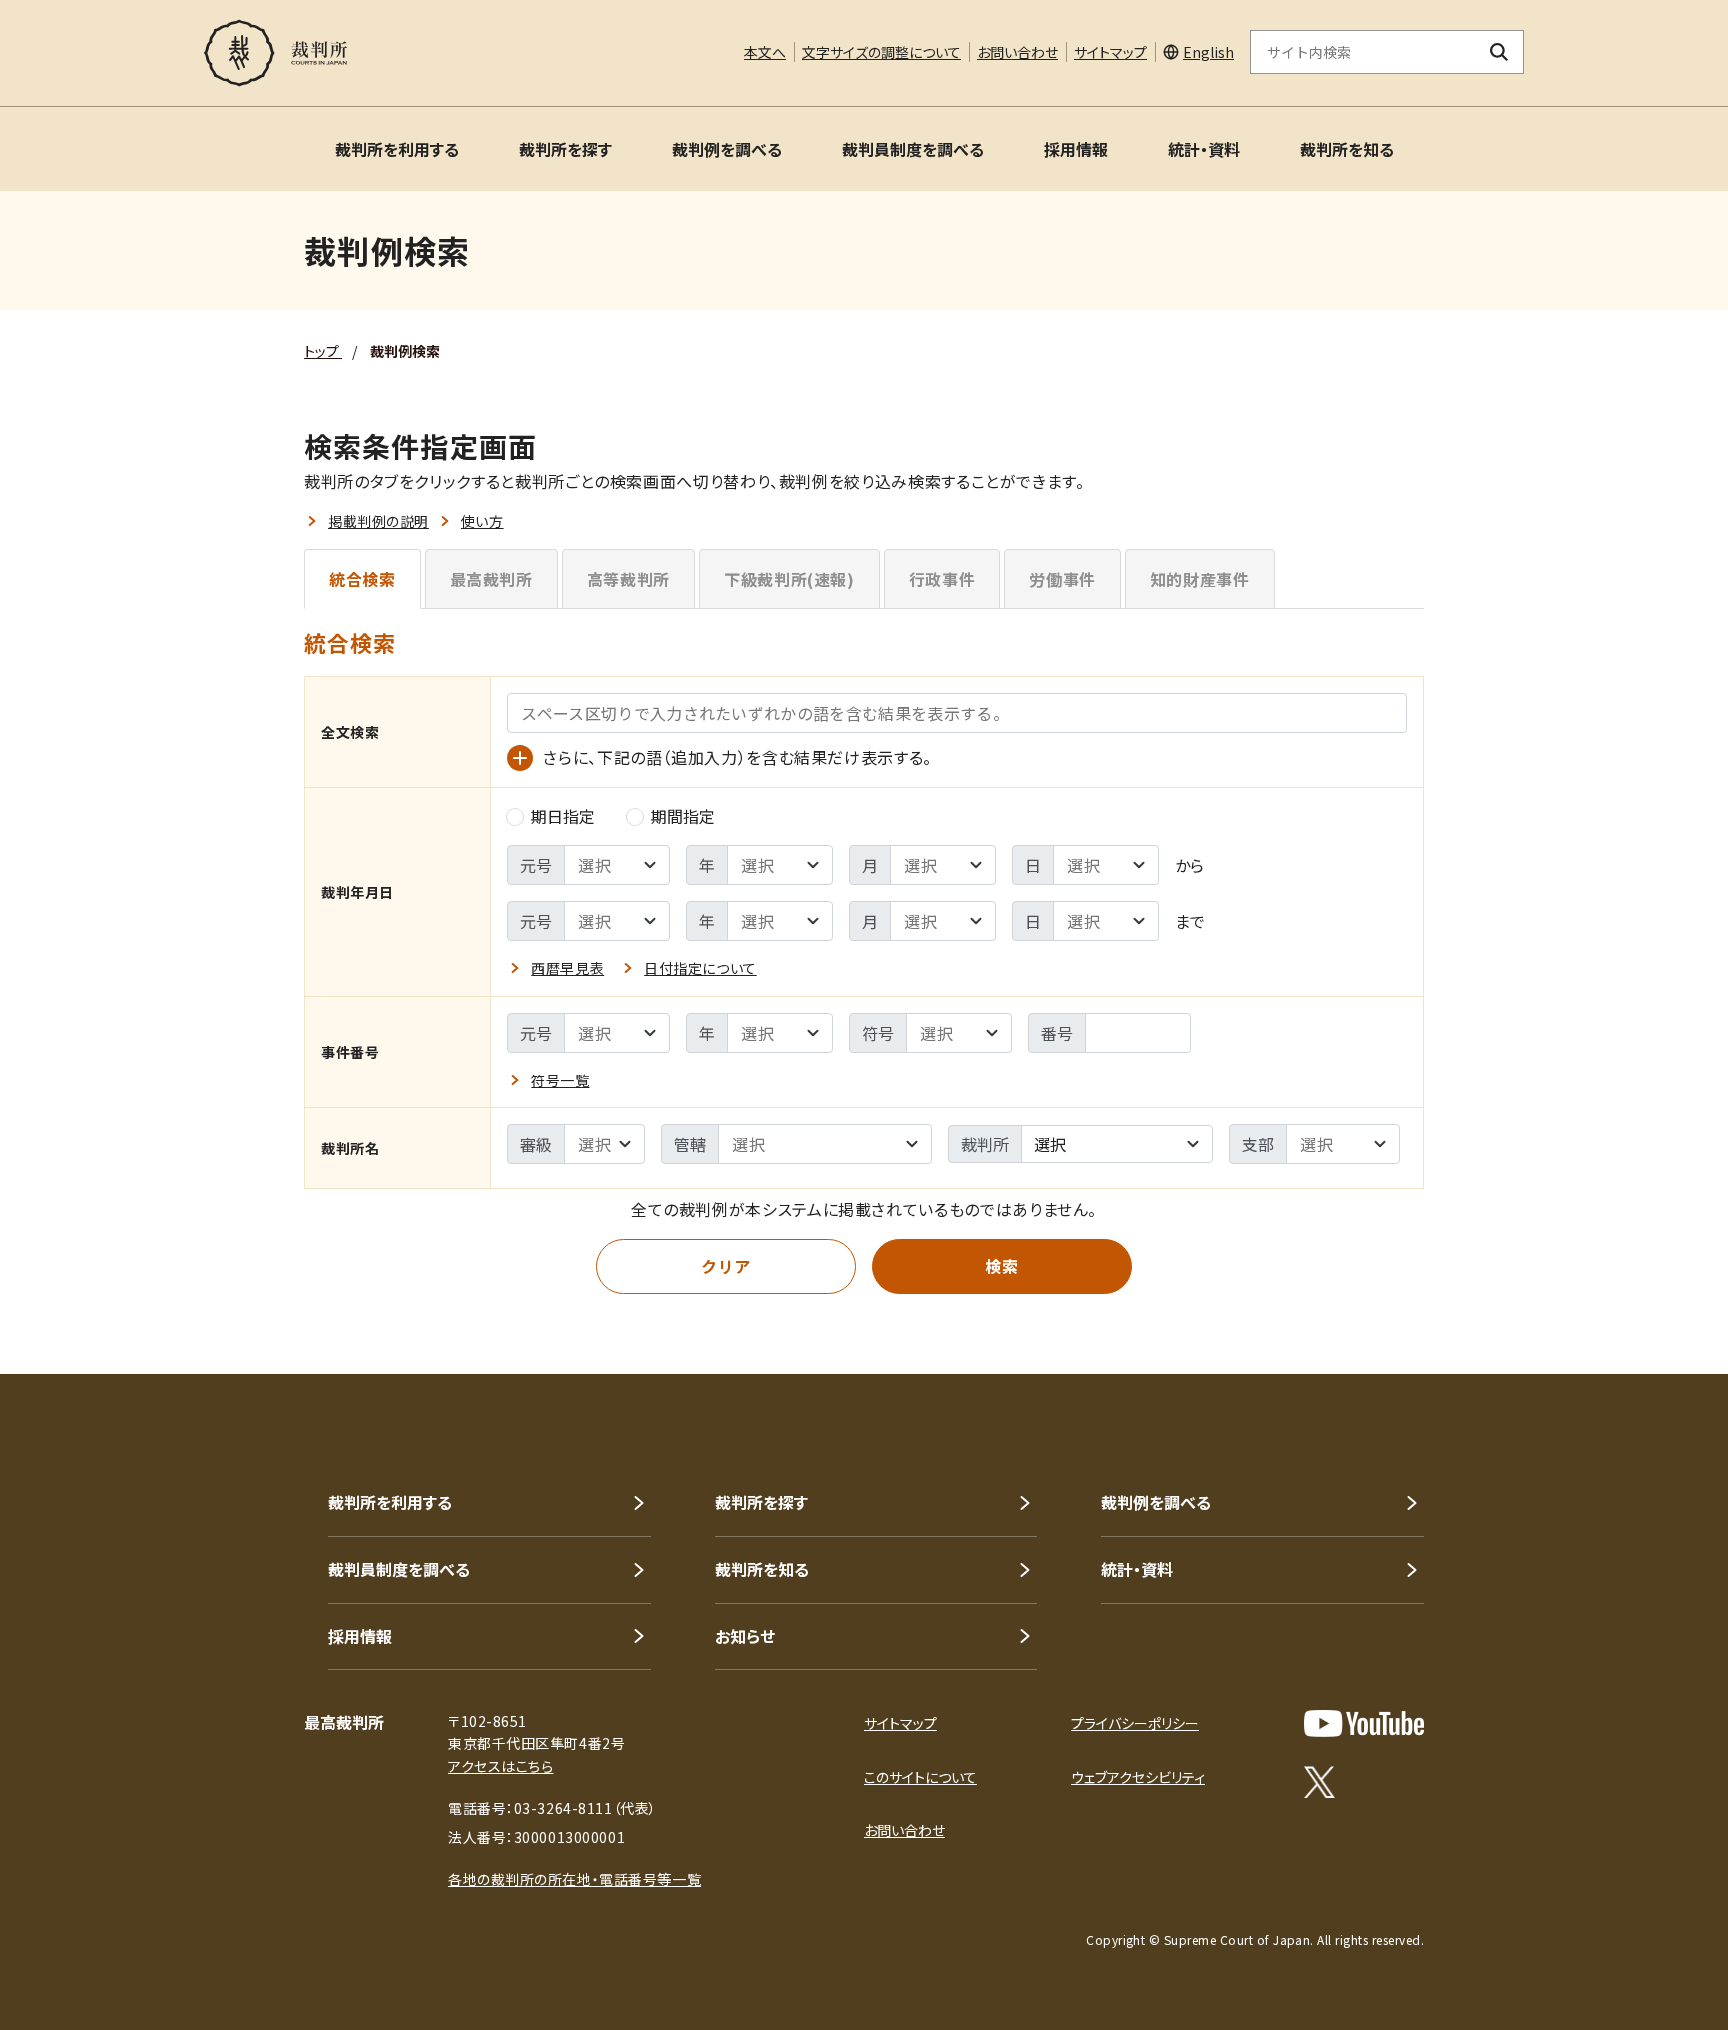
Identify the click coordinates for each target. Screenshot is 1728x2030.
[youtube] (1364, 1723)
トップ (323, 351)
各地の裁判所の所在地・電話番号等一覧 (574, 1879)
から (1189, 865)
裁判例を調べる (727, 149)
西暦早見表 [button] (567, 968)
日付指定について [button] (700, 968)
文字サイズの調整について (881, 52)
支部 (1258, 1144)
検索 (1001, 1266)
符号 (878, 1033)
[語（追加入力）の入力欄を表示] (520, 758)
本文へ (765, 52)
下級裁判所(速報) (789, 579)
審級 (536, 1144)
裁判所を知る (1347, 149)
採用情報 (1076, 149)
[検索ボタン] (1499, 52)
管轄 (690, 1144)
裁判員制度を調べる (913, 149)
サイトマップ (1110, 52)
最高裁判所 (491, 579)
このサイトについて (920, 1777)
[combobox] (1117, 1144)
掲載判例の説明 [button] (378, 521)
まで (1190, 921)
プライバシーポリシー (1135, 1723)
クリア (726, 1266)
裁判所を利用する (397, 149)
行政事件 (942, 579)
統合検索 (362, 579)
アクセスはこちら (500, 1766)
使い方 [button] (482, 521)
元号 (536, 865)
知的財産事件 (1200, 579)
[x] (1319, 1782)
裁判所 (985, 1144)
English (1208, 52)
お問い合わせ (1017, 52)
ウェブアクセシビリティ (1138, 1777)
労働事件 (1062, 579)
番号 (1057, 1033)
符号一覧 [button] (560, 1080)
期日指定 (563, 816)
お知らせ (745, 1636)
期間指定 (683, 816)
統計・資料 (1204, 149)
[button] (1656, 1302)
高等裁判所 (628, 579)
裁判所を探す (565, 149)
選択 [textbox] (1050, 1144)
